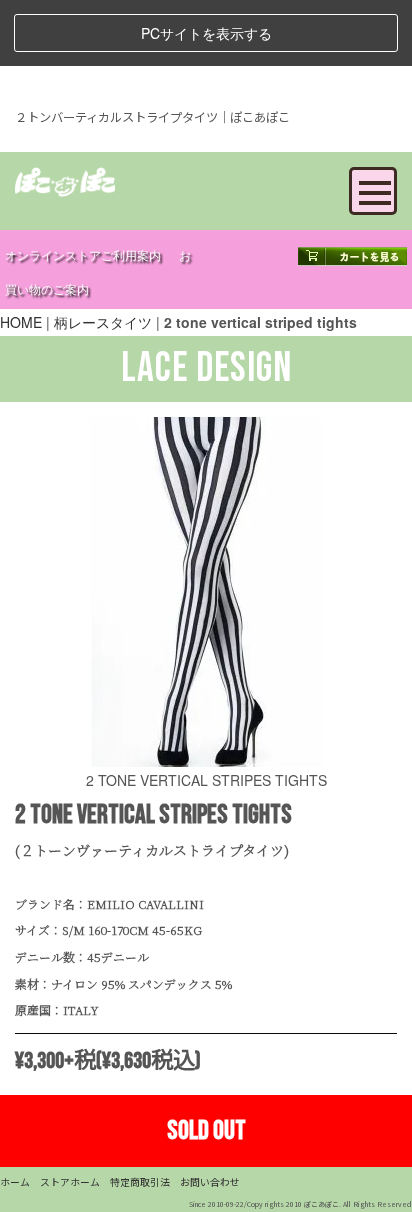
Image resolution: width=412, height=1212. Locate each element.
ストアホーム (70, 1182)
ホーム (15, 1182)
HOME (21, 322)
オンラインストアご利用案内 (83, 256)
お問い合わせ (210, 1182)
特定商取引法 (140, 1182)
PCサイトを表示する (206, 33)
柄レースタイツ (103, 322)
